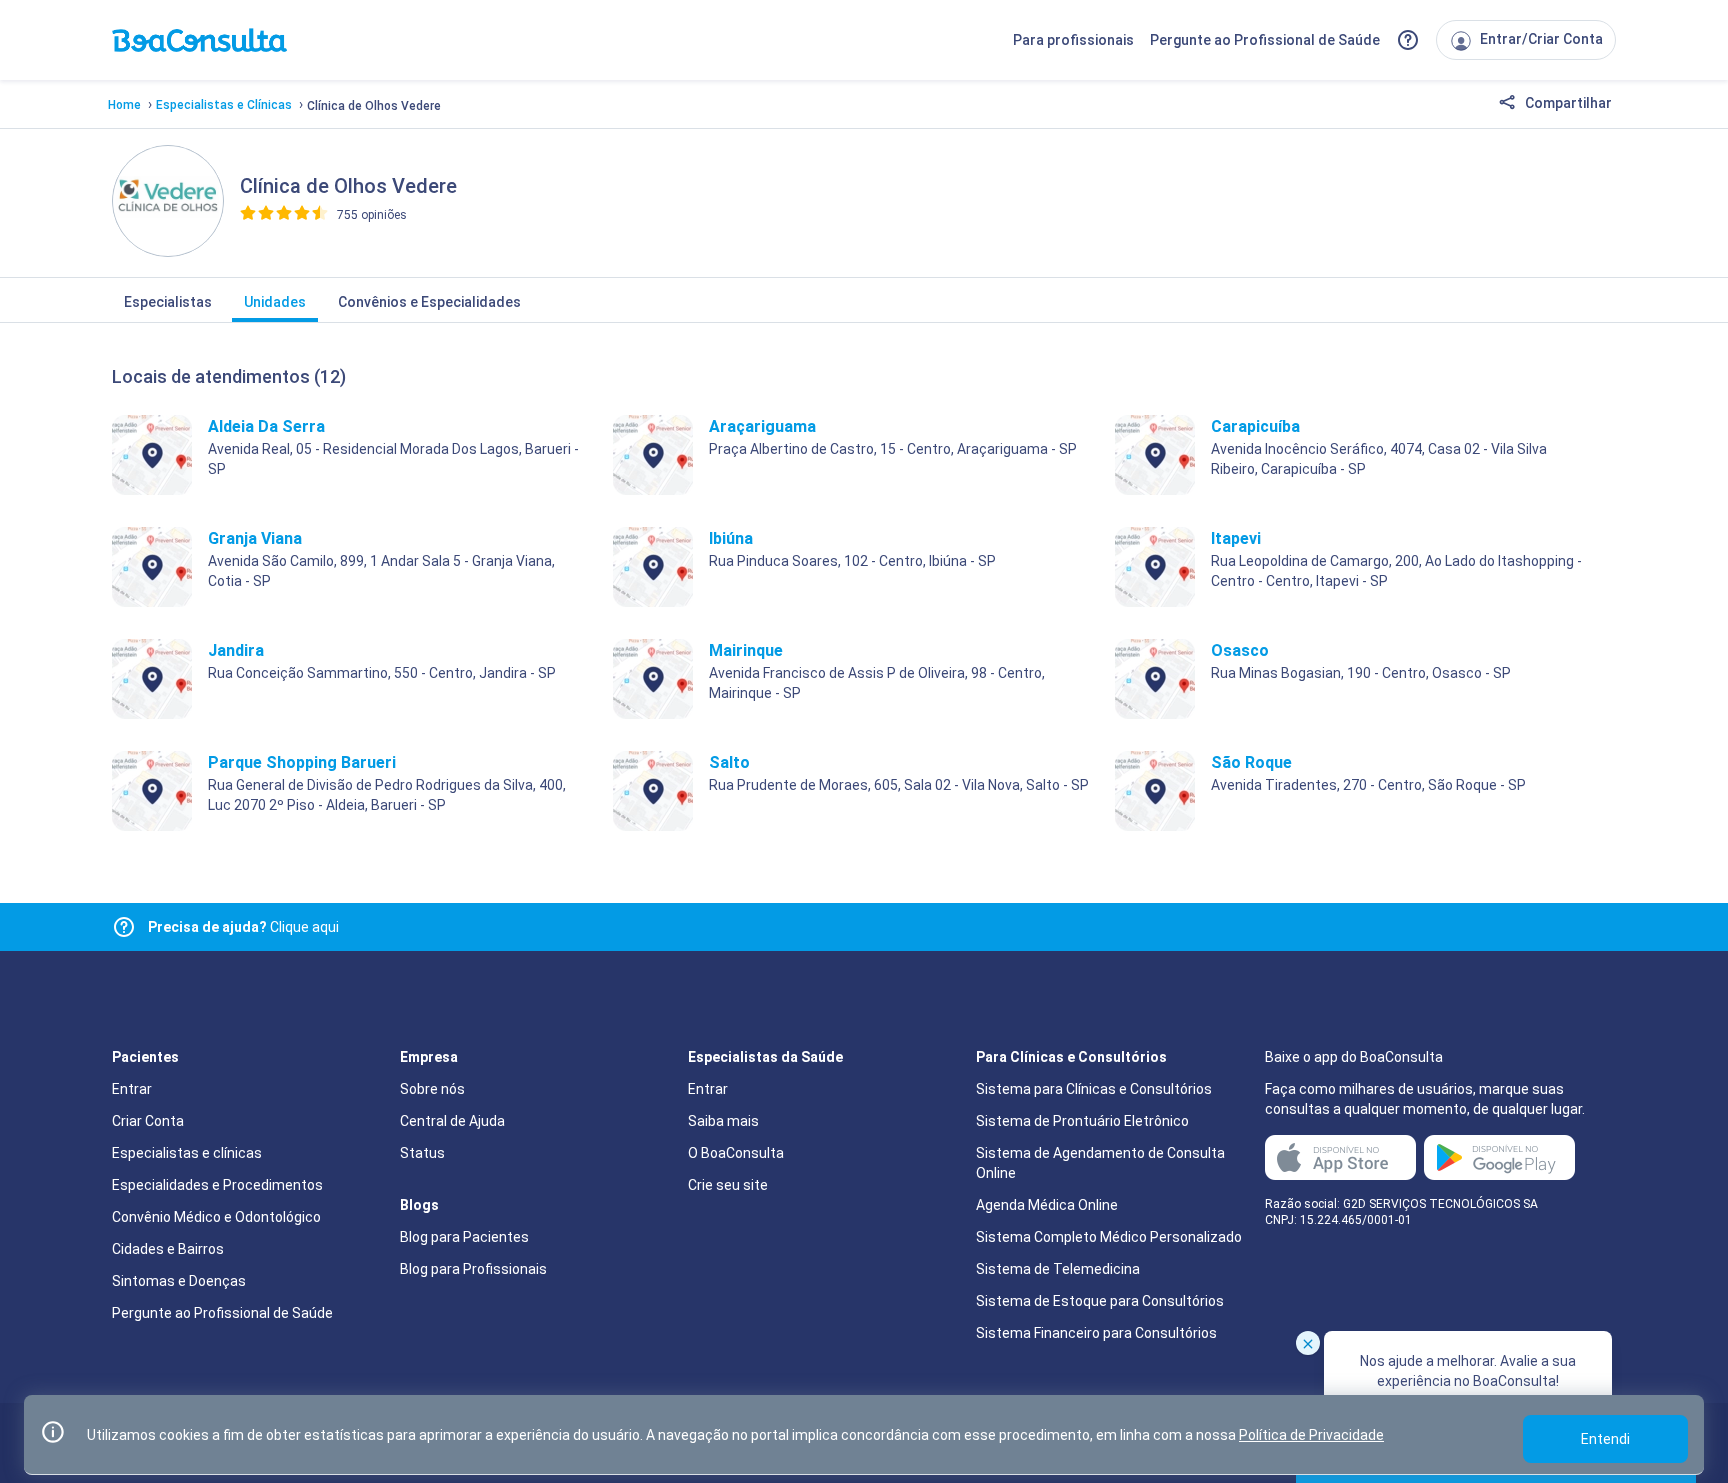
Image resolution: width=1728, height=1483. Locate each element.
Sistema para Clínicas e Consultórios (1094, 1089)
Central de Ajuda (452, 1121)
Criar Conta (148, 1121)
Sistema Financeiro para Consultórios (1096, 1333)
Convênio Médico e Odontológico (216, 1217)
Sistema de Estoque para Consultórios (1100, 1301)
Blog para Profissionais (473, 1269)
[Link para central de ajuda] (124, 927)
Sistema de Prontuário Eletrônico (1082, 1121)
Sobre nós (432, 1089)
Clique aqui (243, 927)
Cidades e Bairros (168, 1249)
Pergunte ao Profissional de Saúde (1265, 40)
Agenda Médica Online (1047, 1205)
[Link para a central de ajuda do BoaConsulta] (1408, 40)
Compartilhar (1567, 103)
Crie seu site (728, 1185)
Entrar (132, 1089)
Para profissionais (1073, 40)
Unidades (275, 302)
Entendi (1605, 1439)
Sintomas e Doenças (179, 1281)
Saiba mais (723, 1121)
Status (422, 1153)
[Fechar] (1308, 1343)
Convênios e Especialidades (429, 302)
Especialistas (168, 302)
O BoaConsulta (736, 1153)
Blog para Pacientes (464, 1237)
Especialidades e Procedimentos (217, 1185)
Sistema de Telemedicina (1058, 1269)
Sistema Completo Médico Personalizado (1109, 1237)
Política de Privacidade (1311, 1435)
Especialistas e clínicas (187, 1153)
